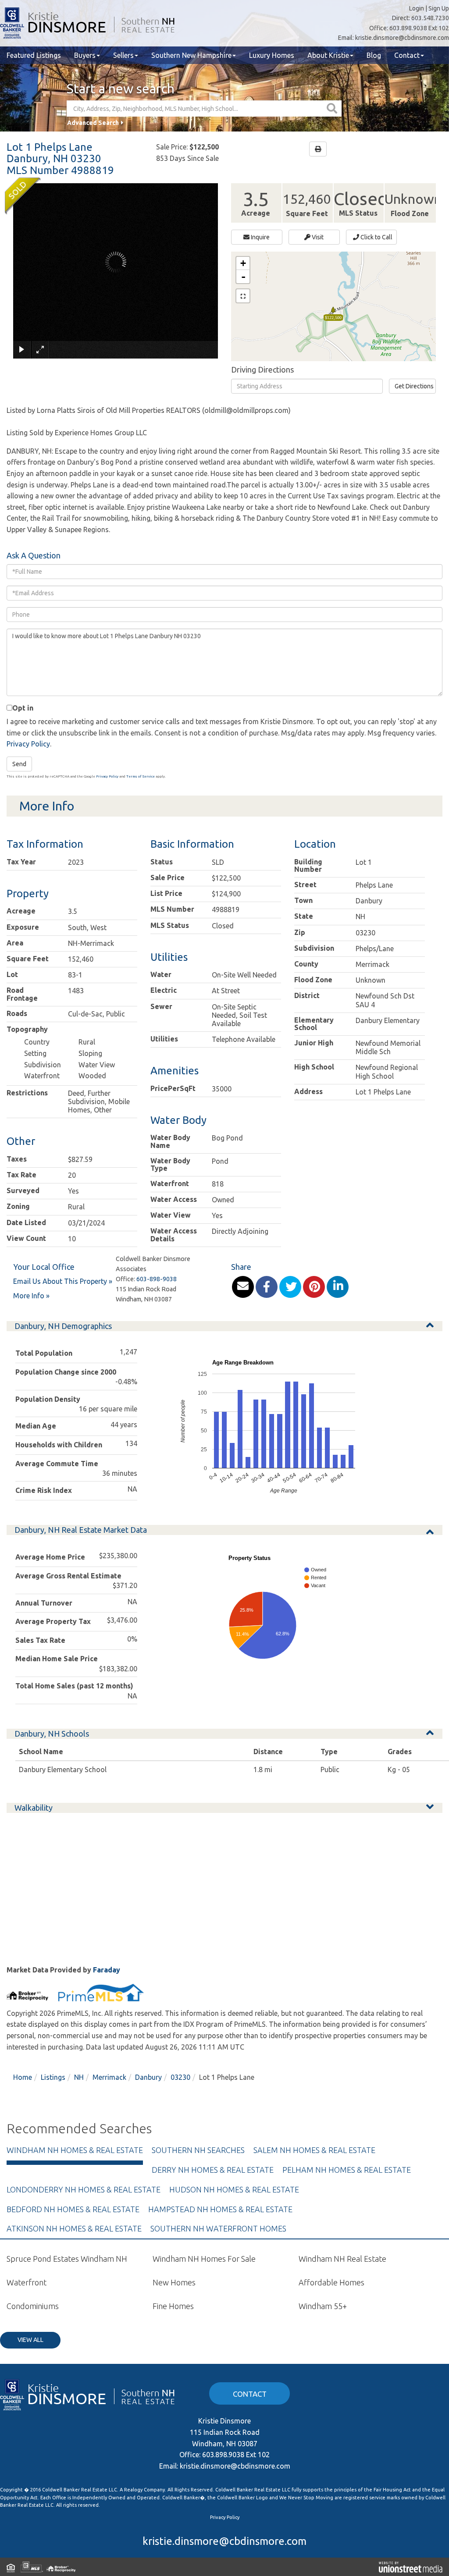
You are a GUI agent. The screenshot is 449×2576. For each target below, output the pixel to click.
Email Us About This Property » (63, 1281)
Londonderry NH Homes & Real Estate (84, 2189)
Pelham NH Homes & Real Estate (347, 2170)
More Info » (31, 1296)
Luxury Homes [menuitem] (272, 55)
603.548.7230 (430, 18)
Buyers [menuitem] (85, 55)
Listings (53, 2077)
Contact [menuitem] (407, 55)
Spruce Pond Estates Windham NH (67, 2259)
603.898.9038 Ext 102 (419, 28)
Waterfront (27, 2282)
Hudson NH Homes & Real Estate (234, 2189)
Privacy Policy (28, 744)
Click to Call (376, 237)
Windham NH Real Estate (342, 2259)
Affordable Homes (331, 2282)
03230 (180, 2077)
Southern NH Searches (198, 2150)
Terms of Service (141, 776)
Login (417, 8)
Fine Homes (173, 2306)
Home (23, 2077)
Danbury (148, 2077)
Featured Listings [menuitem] (34, 55)
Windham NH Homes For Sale (204, 2259)
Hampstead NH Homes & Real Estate (220, 2209)
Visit (317, 237)
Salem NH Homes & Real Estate (314, 2150)
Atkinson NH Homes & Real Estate (74, 2228)
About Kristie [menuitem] (328, 55)
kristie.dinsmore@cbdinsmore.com (402, 38)
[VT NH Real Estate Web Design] (411, 2567)
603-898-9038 (157, 1279)
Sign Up (439, 8)
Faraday (107, 1970)
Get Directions (414, 386)
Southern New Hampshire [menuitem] (191, 55)
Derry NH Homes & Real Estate (213, 2170)
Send (19, 764)
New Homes (174, 2282)
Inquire (260, 237)
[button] (333, 108)
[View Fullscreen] (243, 296)
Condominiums (33, 2306)
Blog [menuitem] (374, 55)
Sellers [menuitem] (123, 55)
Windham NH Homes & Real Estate (75, 2150)
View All (30, 2340)
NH (79, 2077)
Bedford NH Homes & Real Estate (73, 2209)
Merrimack (109, 2077)
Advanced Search (93, 123)
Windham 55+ (323, 2306)
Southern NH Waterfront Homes (218, 2228)
